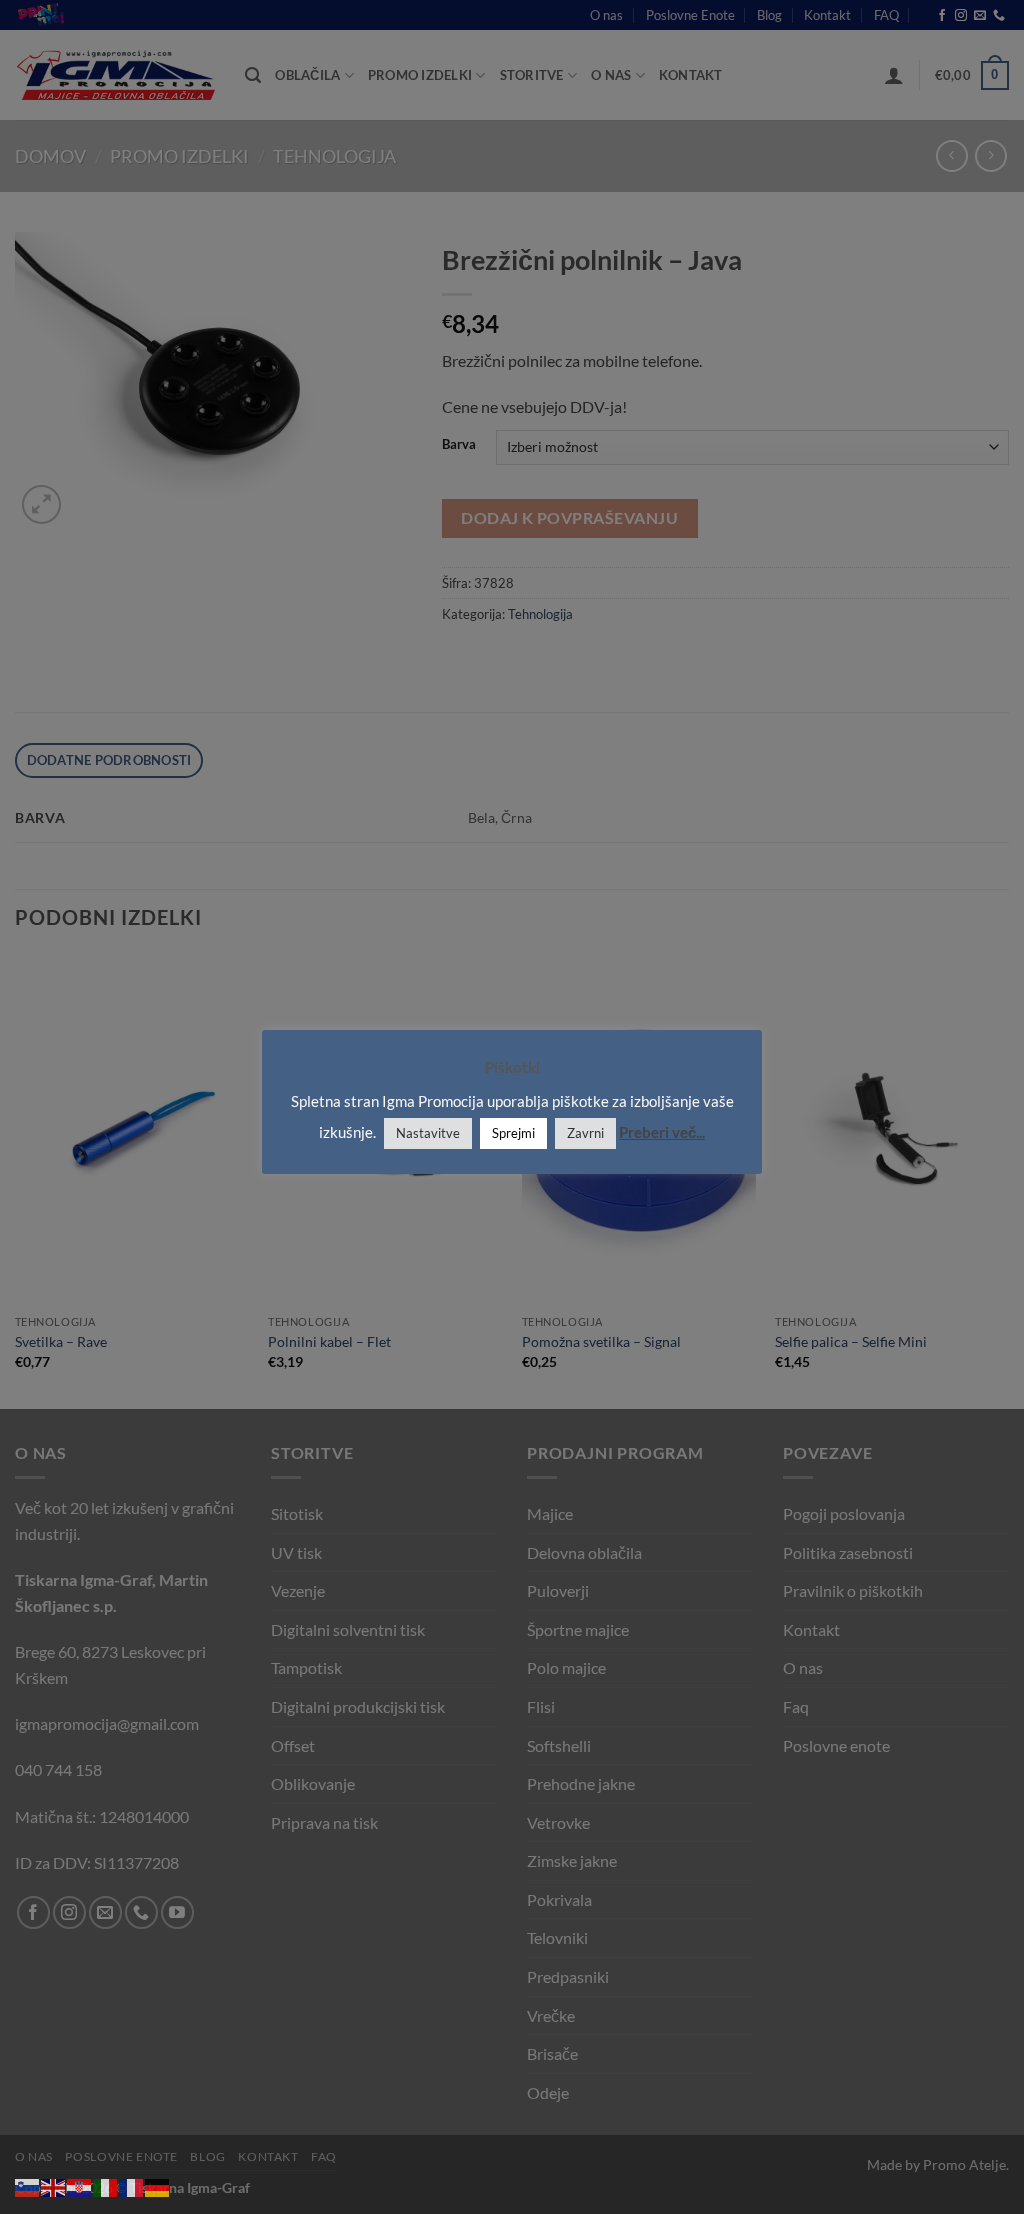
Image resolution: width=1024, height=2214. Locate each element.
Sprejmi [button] (513, 1133)
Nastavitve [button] (428, 1133)
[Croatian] (80, 2185)
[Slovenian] (28, 2185)
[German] (158, 2185)
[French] (132, 2185)
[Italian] (106, 2185)
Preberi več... (662, 1132)
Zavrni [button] (585, 1133)
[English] (54, 2185)
